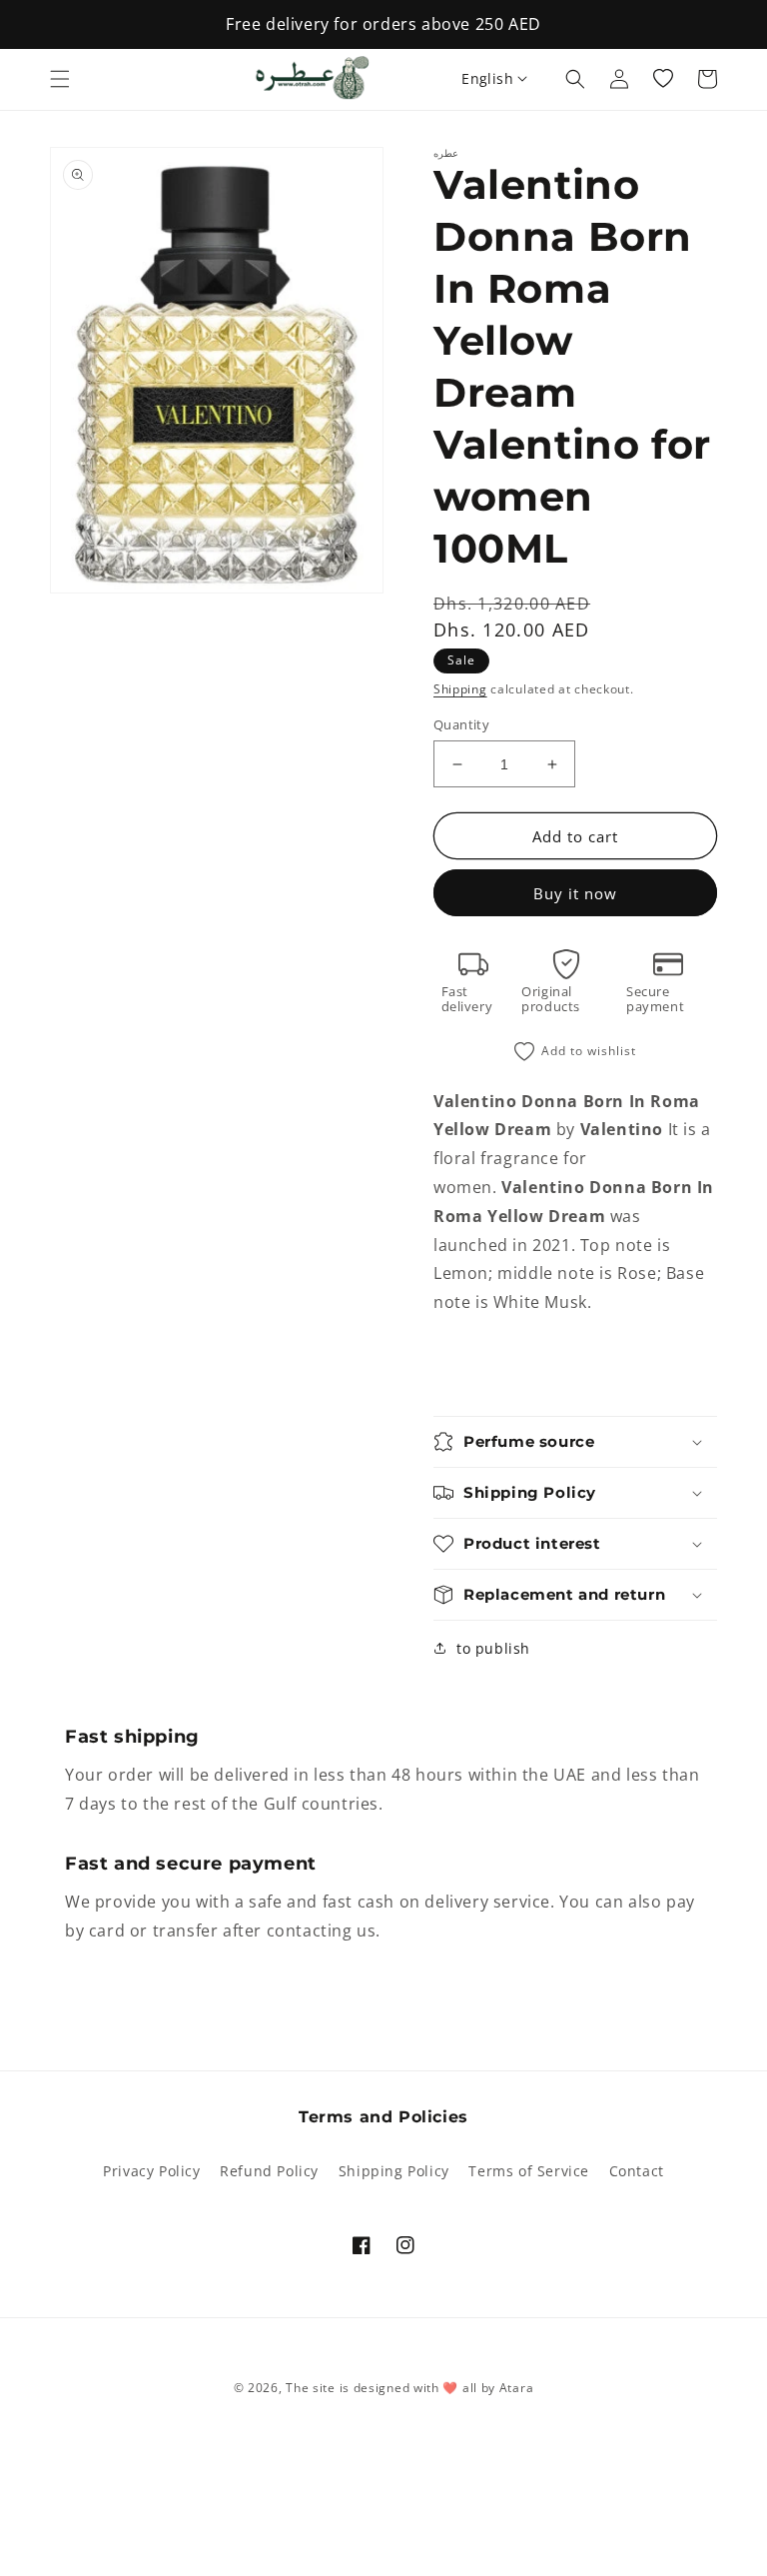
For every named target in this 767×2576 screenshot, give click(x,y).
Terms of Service (529, 2171)
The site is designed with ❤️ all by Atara (409, 2388)
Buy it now (575, 893)
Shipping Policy (394, 2171)
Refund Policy (269, 2171)
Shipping (460, 689)
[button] (60, 79)
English (487, 78)
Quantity (461, 724)
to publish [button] (493, 1648)
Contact (637, 2171)
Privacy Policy (151, 2171)
